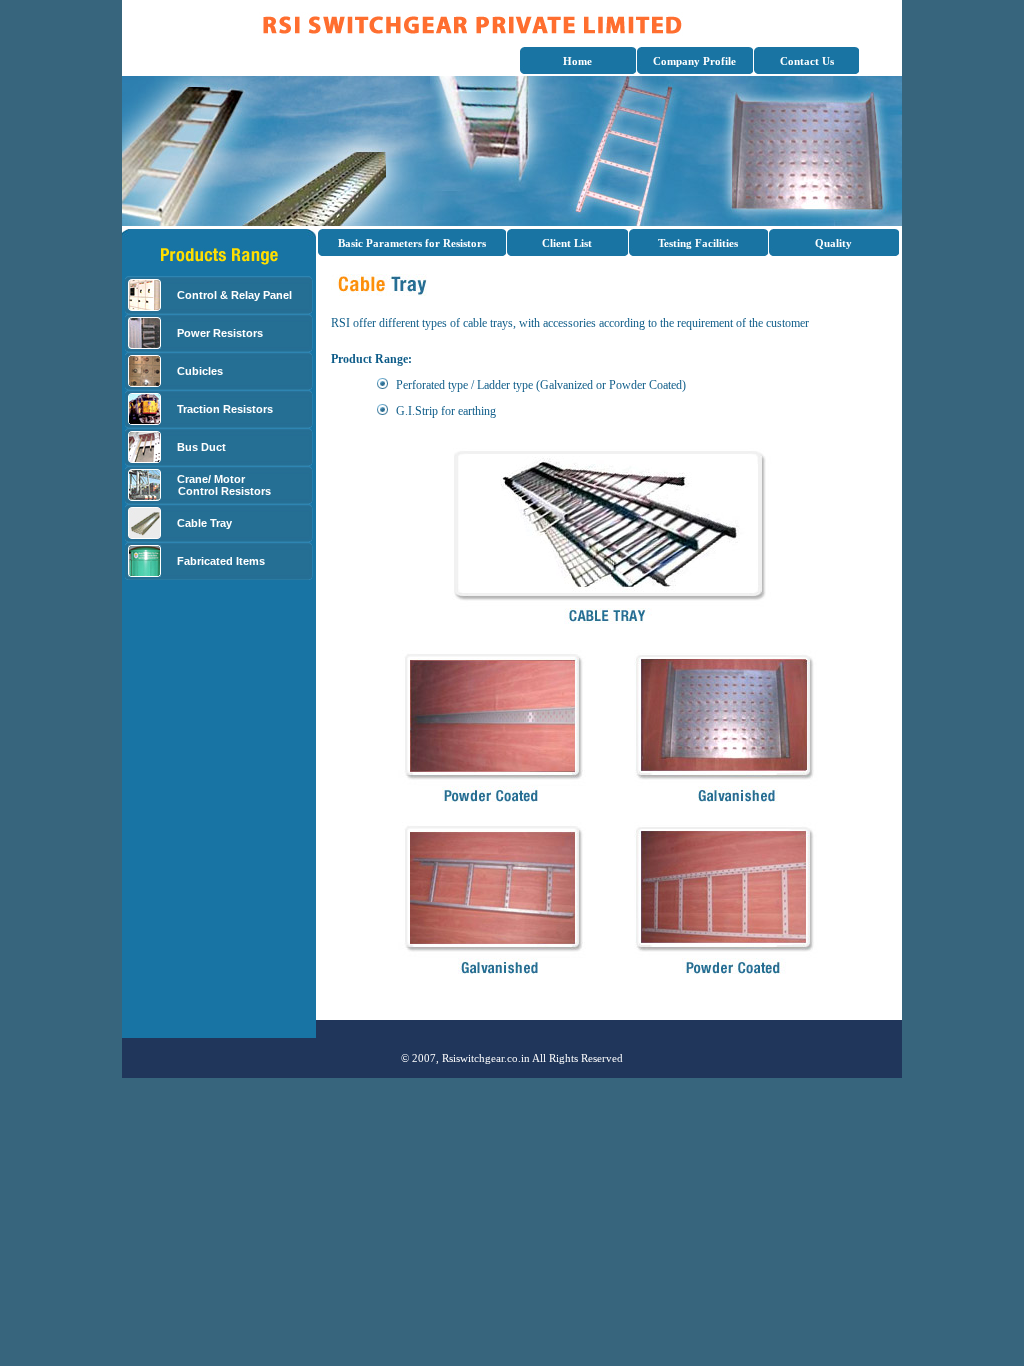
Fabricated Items (221, 561)
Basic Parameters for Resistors (412, 243)
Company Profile (694, 61)
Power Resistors (220, 333)
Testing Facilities (698, 243)
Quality (833, 243)
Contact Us (807, 61)
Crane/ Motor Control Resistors (220, 485)
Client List (567, 243)
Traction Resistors (225, 409)
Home (577, 61)
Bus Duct (201, 447)
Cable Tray (204, 523)
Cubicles (200, 371)
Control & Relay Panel (234, 295)
